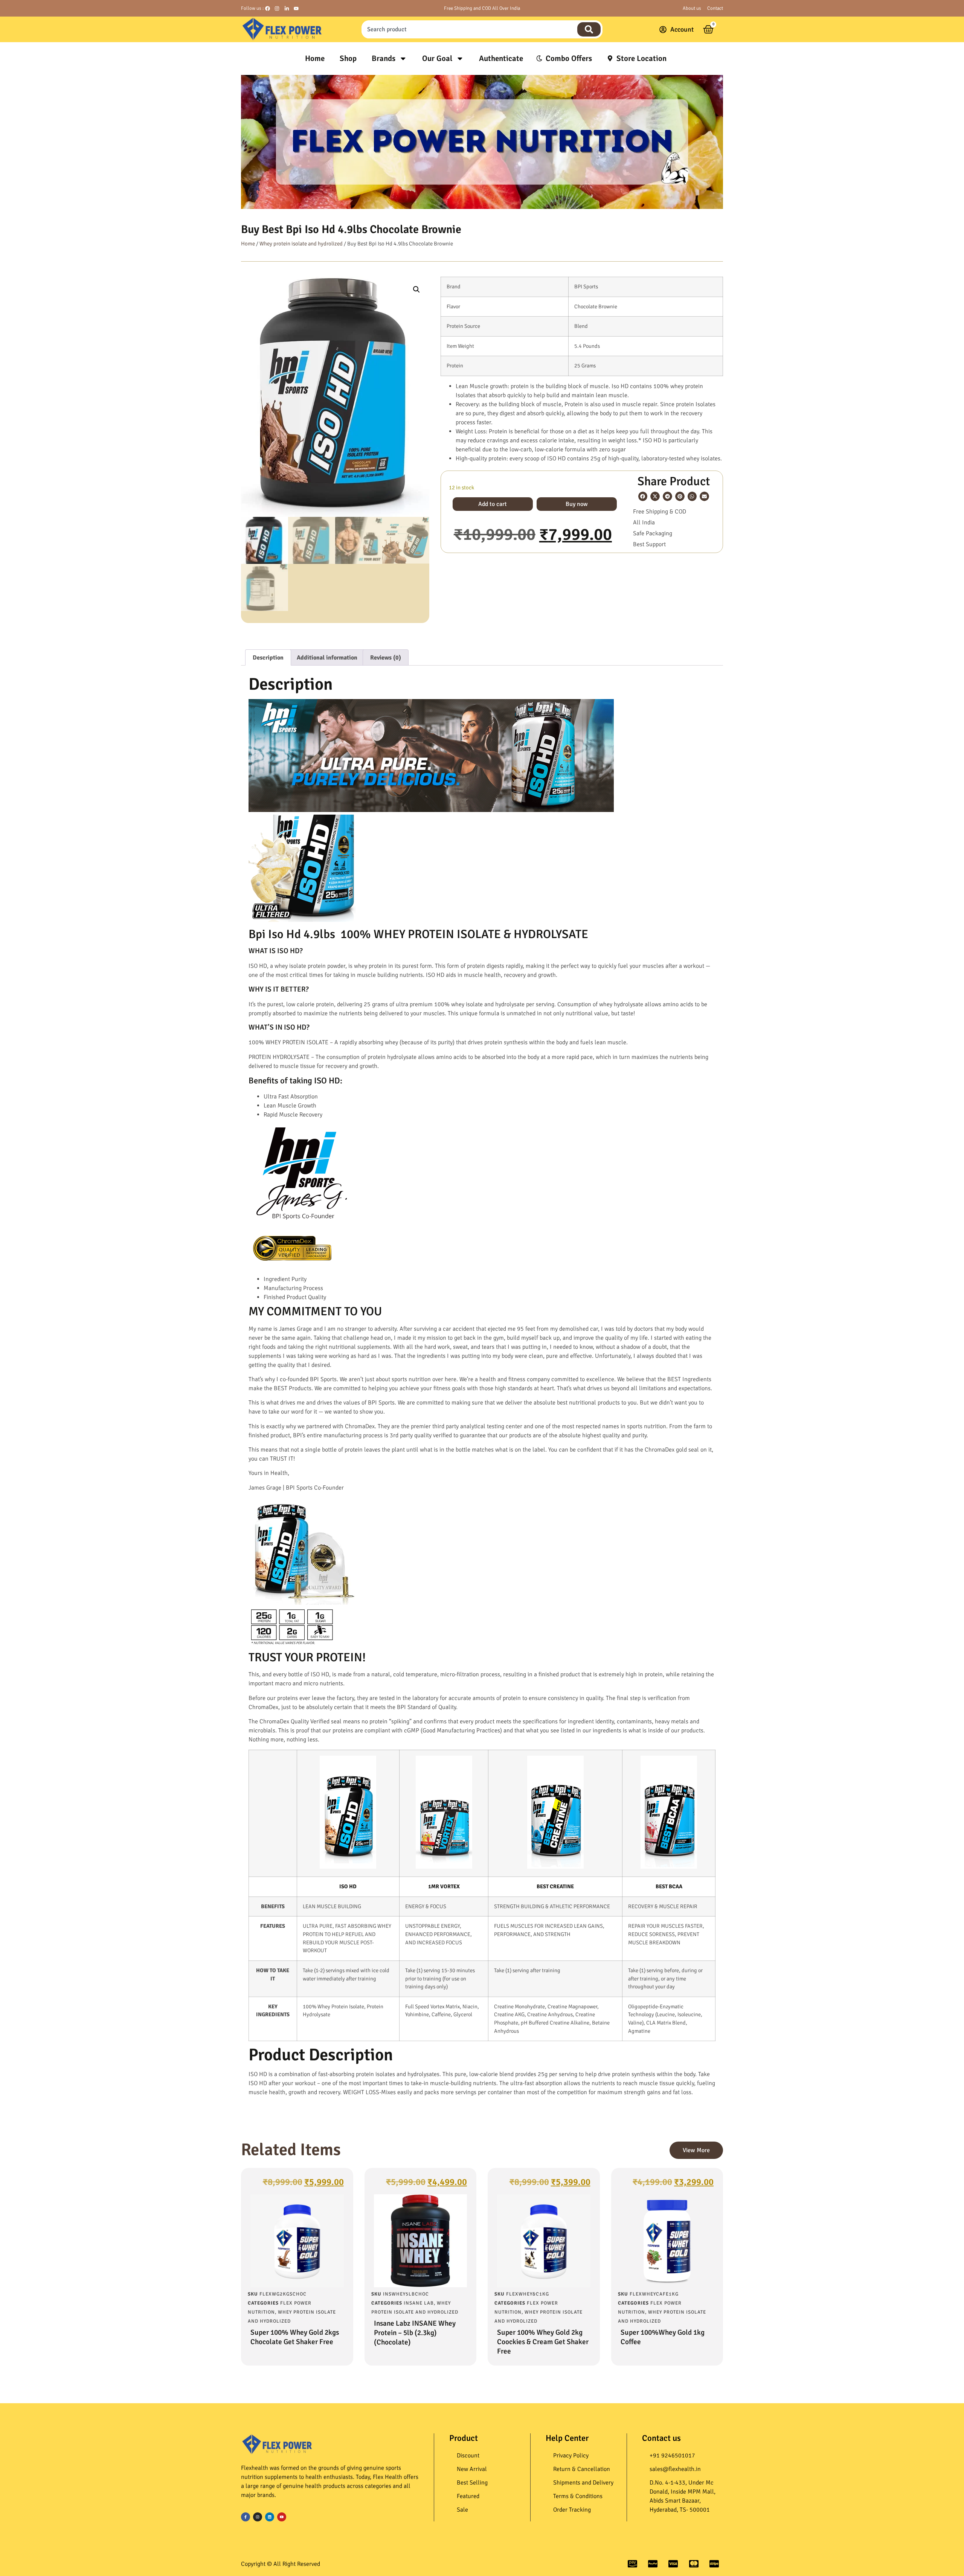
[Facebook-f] (246, 2517)
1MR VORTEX (444, 1886)
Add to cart (493, 504)
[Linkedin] (270, 2517)
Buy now (577, 504)
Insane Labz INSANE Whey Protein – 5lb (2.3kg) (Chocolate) (415, 2333)
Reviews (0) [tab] (386, 658)
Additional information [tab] (327, 658)
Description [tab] (268, 658)
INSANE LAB (419, 2303)
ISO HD (348, 1886)
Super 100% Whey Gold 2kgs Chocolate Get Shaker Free (295, 2337)
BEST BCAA (669, 1886)
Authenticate (501, 58)
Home (315, 58)
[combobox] (468, 29)
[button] (416, 289)
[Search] (589, 29)
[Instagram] (258, 2517)
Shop (348, 58)
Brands (384, 58)
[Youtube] (282, 2517)
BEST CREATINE (555, 1886)
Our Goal (437, 58)
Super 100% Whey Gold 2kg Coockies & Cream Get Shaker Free (543, 2342)
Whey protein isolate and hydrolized (301, 244)
